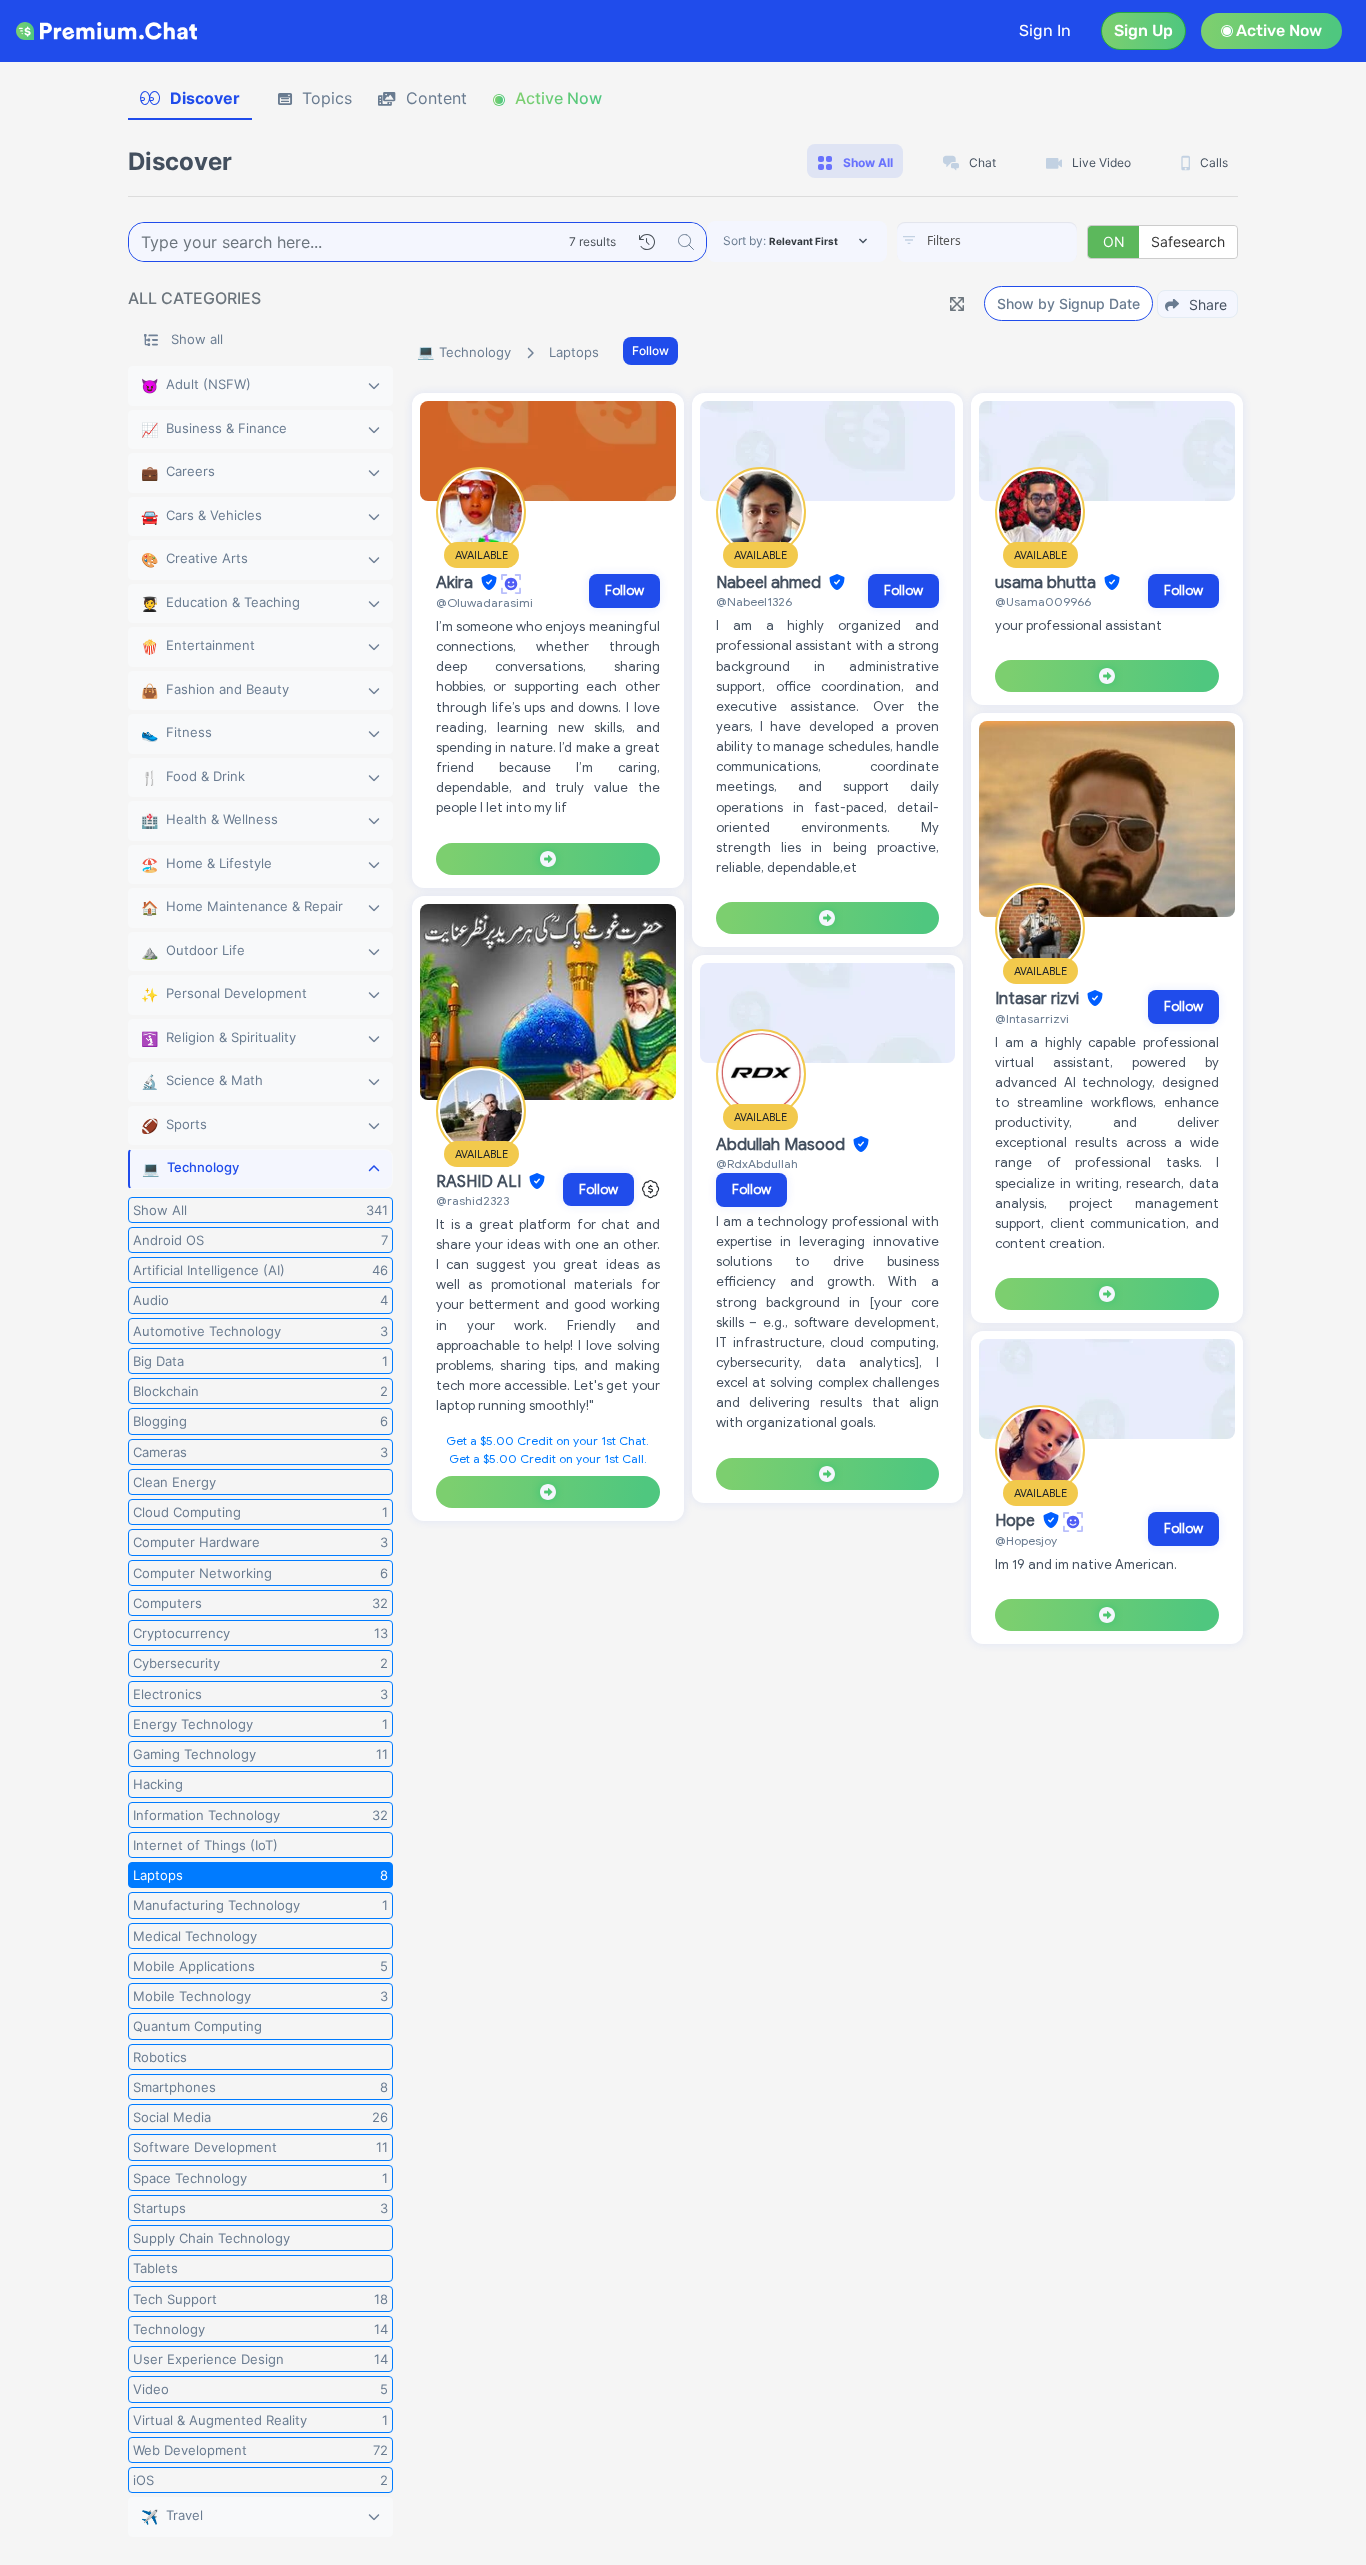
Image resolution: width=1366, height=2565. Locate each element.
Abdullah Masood (782, 1145)
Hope (1017, 1521)
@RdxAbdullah (757, 1163)
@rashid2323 (472, 1200)
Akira (456, 583)
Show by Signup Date (1068, 303)
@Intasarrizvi (1032, 1018)
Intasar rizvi (1039, 999)
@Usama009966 (1043, 601)
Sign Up (1143, 30)
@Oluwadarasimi (484, 602)
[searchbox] (1017, 241)
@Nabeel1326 (754, 601)
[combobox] (987, 242)
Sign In (1045, 30)
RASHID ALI (480, 1182)
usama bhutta (1047, 583)
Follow (650, 350)
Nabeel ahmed (770, 583)
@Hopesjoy (1026, 1540)
